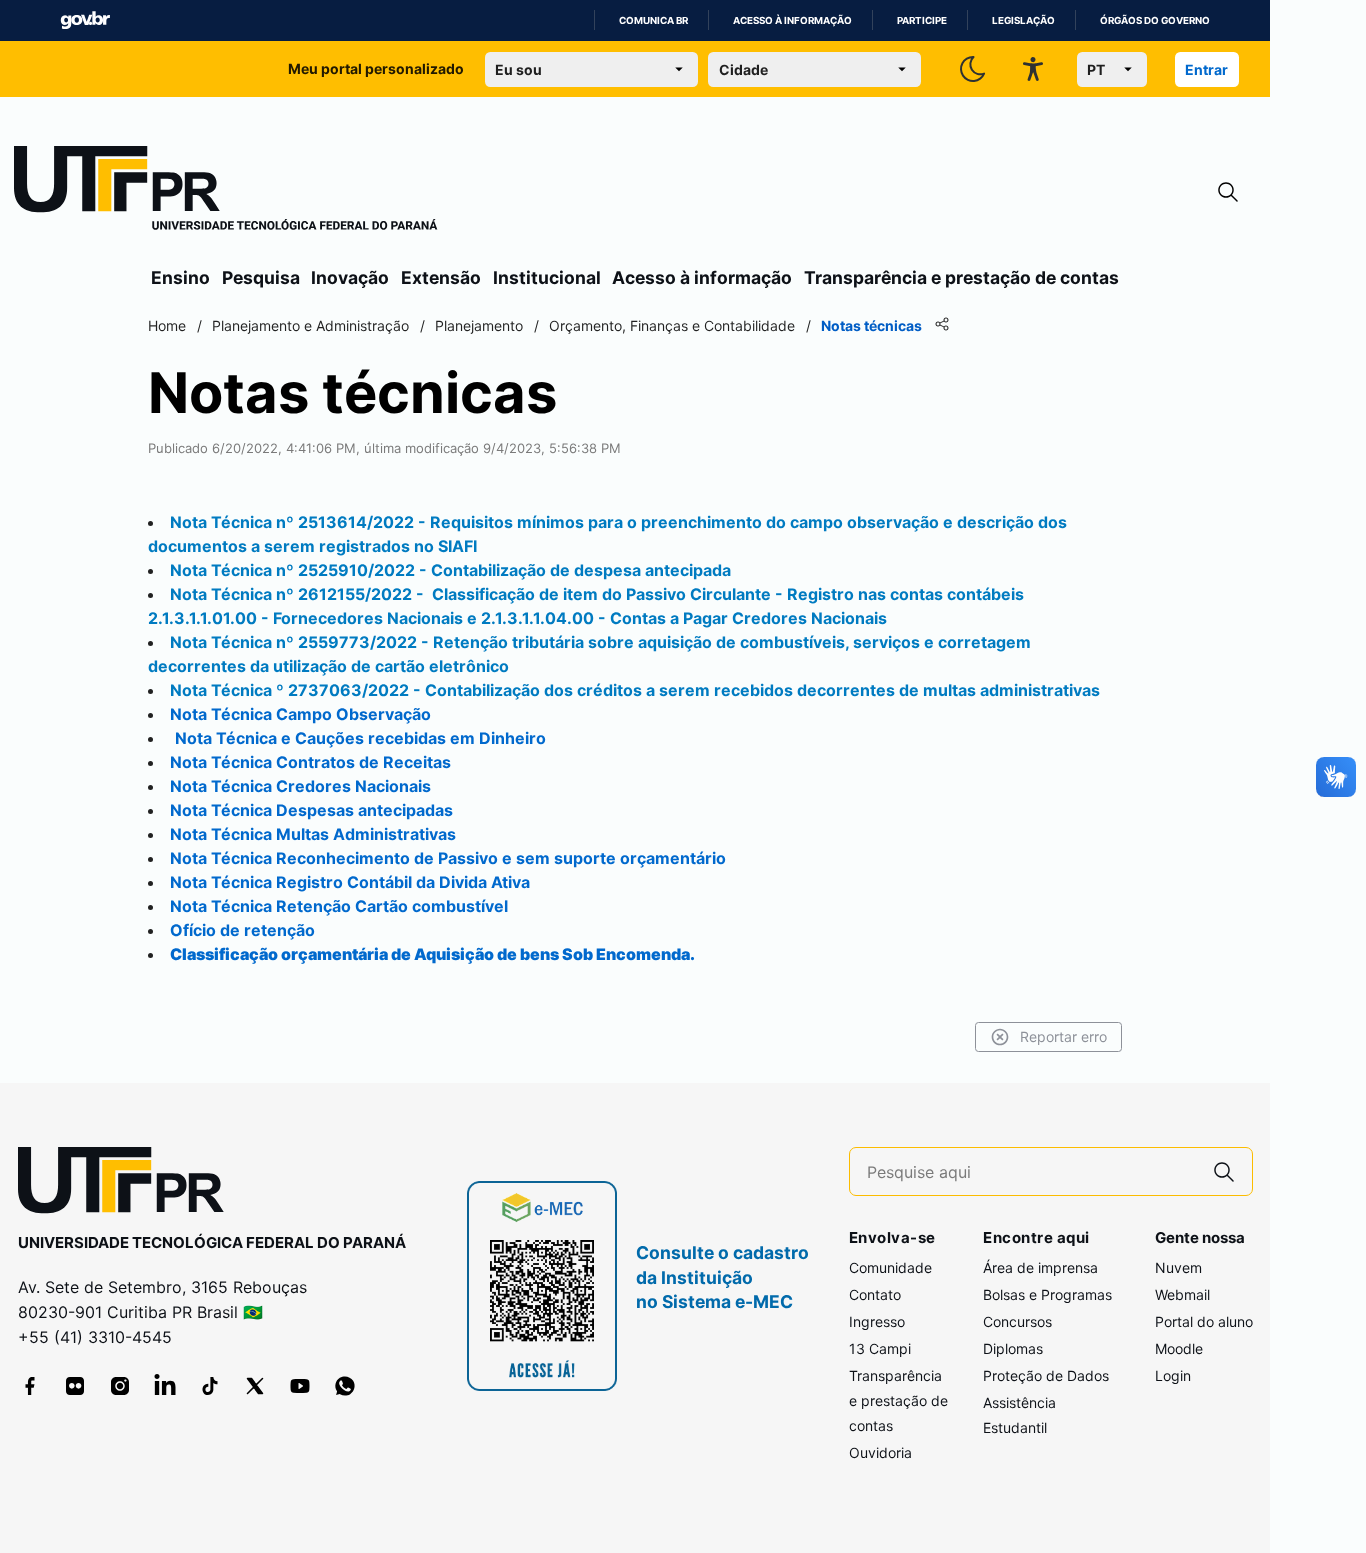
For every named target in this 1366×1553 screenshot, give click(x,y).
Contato (875, 1294)
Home (167, 325)
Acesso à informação (792, 20)
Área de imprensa (1040, 1267)
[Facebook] (30, 1386)
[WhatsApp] (345, 1386)
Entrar (1206, 69)
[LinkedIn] (165, 1386)
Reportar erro (1063, 1036)
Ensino (180, 277)
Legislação (1023, 20)
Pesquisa (261, 277)
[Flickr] (75, 1386)
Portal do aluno (1204, 1321)
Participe (922, 20)
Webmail (1182, 1294)
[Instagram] (120, 1386)
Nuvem (1178, 1267)
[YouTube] (300, 1386)
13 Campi (880, 1348)
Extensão (441, 277)
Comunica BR (653, 20)
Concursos (1017, 1321)
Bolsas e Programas (1047, 1294)
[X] (255, 1386)
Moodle (1179, 1348)
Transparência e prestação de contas (961, 277)
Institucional (547, 277)
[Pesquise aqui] (1224, 1171)
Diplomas (1013, 1348)
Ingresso (877, 1321)
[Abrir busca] (1228, 192)
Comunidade (890, 1267)
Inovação (350, 277)
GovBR (85, 20)
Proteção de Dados (1046, 1375)
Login (1173, 1375)
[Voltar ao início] (128, 1184)
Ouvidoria (880, 1452)
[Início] (226, 192)
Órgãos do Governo (1155, 20)
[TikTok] (210, 1386)
